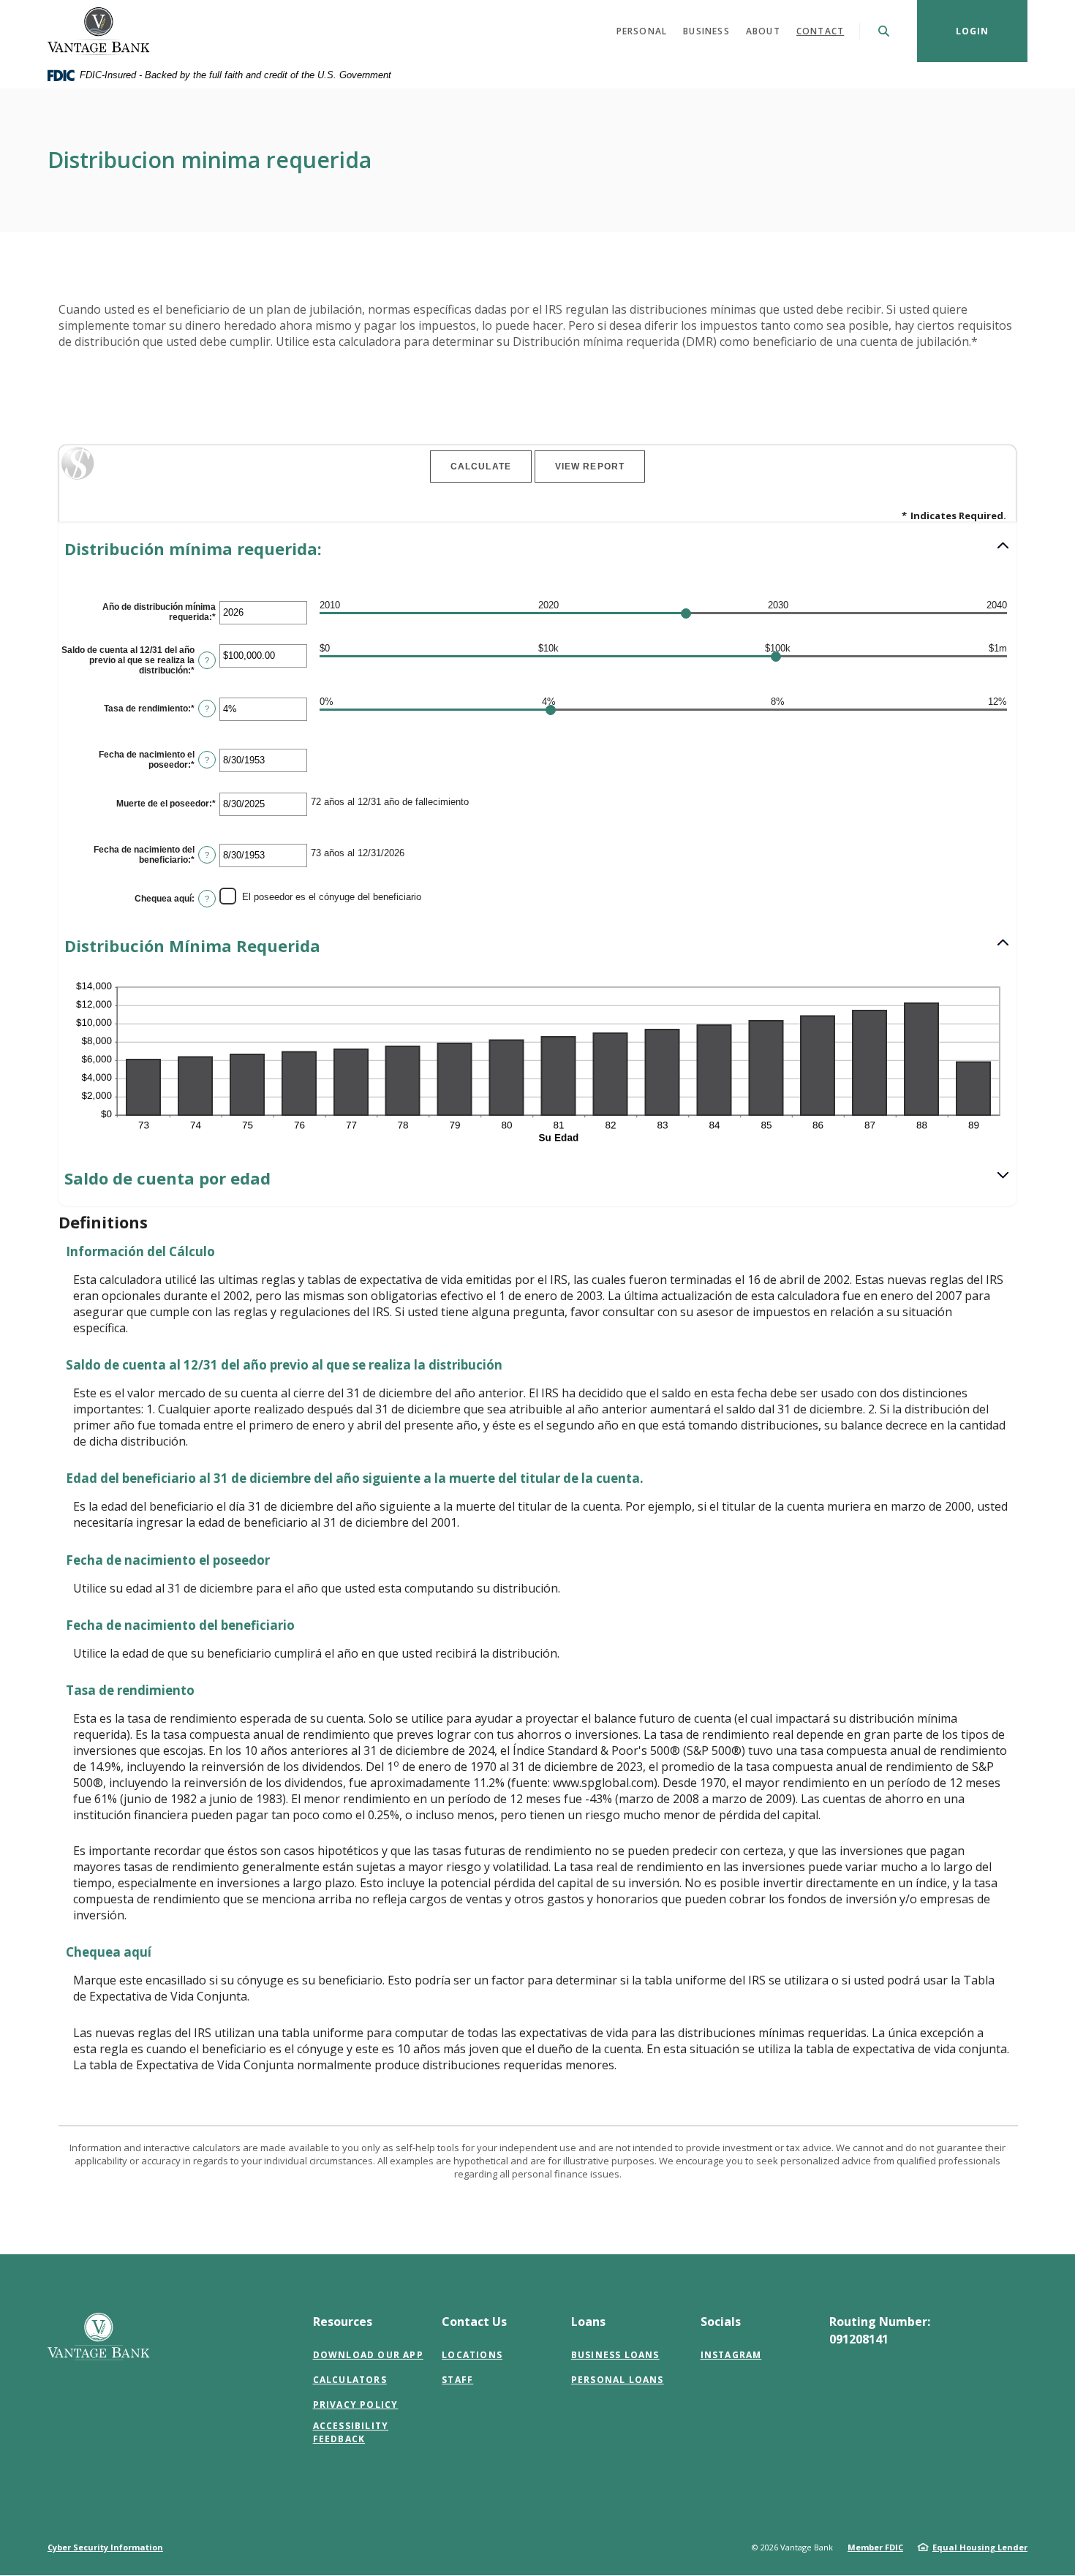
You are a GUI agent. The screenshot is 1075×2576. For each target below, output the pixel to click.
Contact (820, 31)
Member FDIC (875, 2547)
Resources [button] (343, 2322)
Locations (472, 2355)
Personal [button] (642, 31)
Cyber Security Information (105, 2547)
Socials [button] (721, 2322)
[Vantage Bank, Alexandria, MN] (99, 31)
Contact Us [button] (474, 2322)
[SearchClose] (884, 31)
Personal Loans (618, 2380)
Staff (457, 2380)
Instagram (731, 2355)
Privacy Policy (356, 2405)
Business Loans (615, 2355)
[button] (537, 549)
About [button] (763, 31)
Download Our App (368, 2355)
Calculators (350, 2380)
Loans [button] (588, 2322)
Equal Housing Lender (980, 2547)
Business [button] (706, 31)
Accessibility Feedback (351, 2432)
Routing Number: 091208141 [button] (880, 2330)
